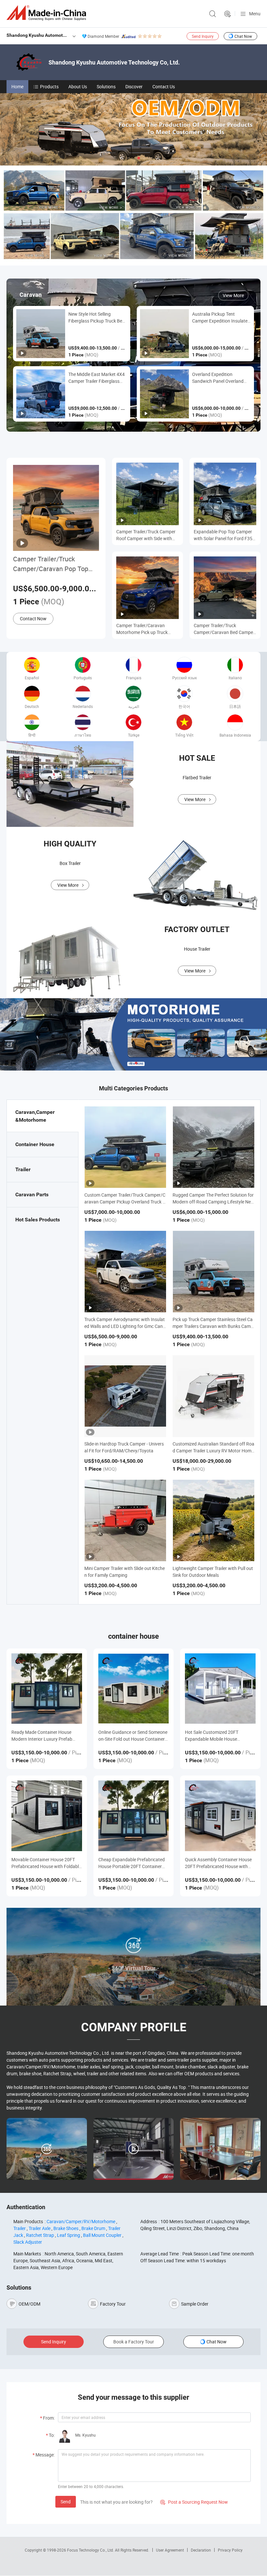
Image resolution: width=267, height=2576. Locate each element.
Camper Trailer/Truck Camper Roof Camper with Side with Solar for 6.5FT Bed (146, 535)
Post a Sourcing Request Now (194, 2502)
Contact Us (164, 86)
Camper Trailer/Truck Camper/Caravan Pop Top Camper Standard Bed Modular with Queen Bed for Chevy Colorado (53, 564)
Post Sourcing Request (228, 14)
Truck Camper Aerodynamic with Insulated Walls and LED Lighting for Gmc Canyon (125, 1326)
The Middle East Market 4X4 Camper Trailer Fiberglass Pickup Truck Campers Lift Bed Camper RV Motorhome (97, 378)
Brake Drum (93, 2228)
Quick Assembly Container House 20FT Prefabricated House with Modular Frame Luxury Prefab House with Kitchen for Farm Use (218, 1863)
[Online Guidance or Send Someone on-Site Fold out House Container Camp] (134, 1689)
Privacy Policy (230, 2550)
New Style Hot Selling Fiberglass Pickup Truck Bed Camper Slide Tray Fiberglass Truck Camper (97, 317)
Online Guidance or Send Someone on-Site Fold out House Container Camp (133, 1736)
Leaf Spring (69, 2235)
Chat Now (243, 36)
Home (17, 86)
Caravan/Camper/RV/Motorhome (81, 2221)
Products (49, 86)
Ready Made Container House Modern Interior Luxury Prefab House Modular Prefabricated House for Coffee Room (42, 1736)
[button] (128, 158)
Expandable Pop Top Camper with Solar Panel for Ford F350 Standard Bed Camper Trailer (224, 535)
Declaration (201, 2550)
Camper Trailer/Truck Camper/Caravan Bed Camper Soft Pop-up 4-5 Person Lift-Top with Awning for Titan (224, 629)
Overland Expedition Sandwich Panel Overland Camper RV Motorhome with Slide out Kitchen (221, 378)
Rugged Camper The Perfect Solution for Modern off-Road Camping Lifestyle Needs (213, 1202)
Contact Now (33, 619)
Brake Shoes (66, 2228)
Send (66, 2502)
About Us (78, 86)
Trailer (20, 2228)
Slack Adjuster (28, 2242)
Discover (134, 86)
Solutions (106, 86)
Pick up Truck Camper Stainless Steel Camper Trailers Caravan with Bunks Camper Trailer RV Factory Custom (213, 1326)
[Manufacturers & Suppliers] (48, 13)
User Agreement (170, 2550)
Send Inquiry (203, 36)
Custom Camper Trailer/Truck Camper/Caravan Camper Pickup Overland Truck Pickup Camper (125, 1202)
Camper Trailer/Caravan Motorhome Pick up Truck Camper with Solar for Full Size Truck (147, 629)
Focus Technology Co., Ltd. (91, 2550)
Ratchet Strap (40, 2235)
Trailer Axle (40, 2228)
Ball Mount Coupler (102, 2235)
